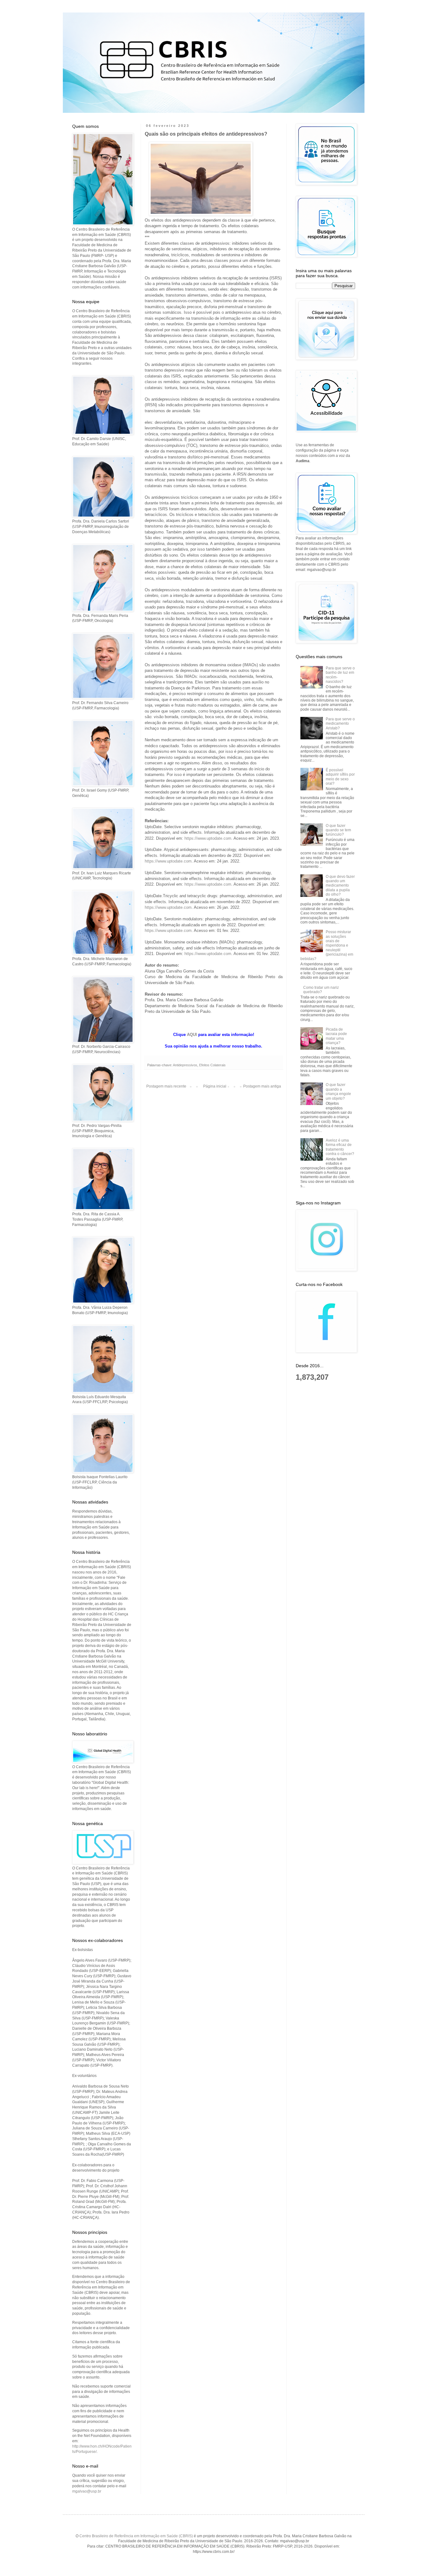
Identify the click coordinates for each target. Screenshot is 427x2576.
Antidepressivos (185, 1065)
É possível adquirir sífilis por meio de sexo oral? (340, 777)
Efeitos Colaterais (212, 1065)
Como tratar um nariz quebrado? (321, 990)
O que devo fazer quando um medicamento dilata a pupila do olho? (340, 886)
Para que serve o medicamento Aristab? (340, 724)
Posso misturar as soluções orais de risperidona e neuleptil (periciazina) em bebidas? (327, 945)
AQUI (192, 1035)
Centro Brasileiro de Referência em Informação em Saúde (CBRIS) (136, 2536)
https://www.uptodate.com (208, 838)
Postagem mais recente (166, 1086)
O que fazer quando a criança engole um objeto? (338, 1091)
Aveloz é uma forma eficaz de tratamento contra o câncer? (340, 1147)
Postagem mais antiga (262, 1086)
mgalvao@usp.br (87, 2491)
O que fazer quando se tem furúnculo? (338, 830)
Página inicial (215, 1086)
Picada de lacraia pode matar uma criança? (336, 1036)
